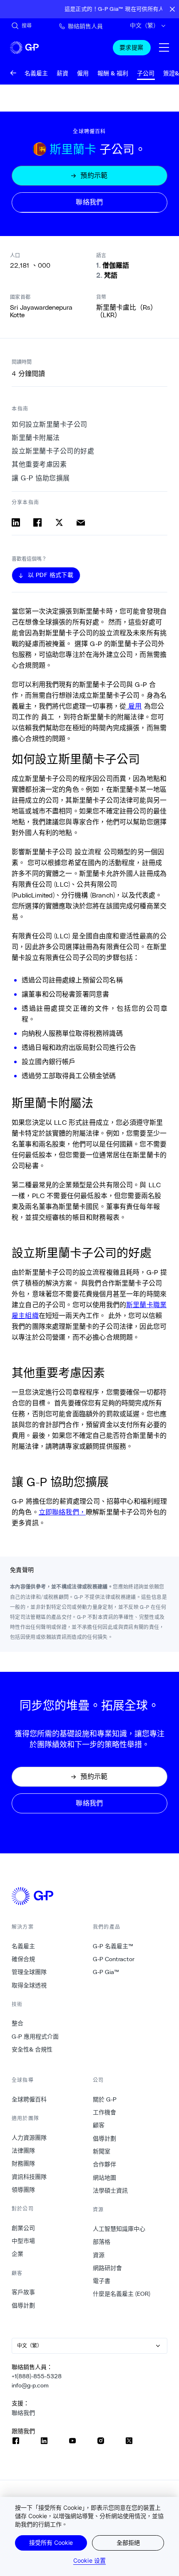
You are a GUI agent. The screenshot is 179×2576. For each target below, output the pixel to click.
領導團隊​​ (24, 2190)
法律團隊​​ (24, 2151)
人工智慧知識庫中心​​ (119, 2229)
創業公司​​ (24, 2228)
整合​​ (18, 2023)
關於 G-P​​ (105, 2099)
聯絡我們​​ (24, 2413)
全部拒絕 (128, 2542)
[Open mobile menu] (164, 47)
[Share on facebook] (37, 522)
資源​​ (99, 2255)
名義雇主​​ (24, 1946)
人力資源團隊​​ (29, 2138)
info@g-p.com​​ (30, 2385)
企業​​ (18, 2254)
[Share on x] (59, 522)
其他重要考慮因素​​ (40, 464)
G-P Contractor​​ (114, 1959)
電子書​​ (102, 2281)
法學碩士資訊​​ (111, 2191)
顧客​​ (99, 2125)
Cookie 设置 (89, 2560)
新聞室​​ (102, 2151)
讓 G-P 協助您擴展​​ (41, 478)
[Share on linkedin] (16, 522)
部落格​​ (102, 2242)
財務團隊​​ (24, 2163)
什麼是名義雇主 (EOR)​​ (122, 2294)
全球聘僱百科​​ (29, 2099)
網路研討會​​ (108, 2268)
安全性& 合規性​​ (32, 2049)
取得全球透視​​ (29, 1985)
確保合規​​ (24, 1959)
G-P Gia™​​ (106, 1972)
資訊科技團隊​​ (29, 2177)
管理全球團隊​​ (29, 1972)
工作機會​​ (105, 2112)
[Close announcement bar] (172, 9)
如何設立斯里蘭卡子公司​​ (50, 424)
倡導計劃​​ (24, 2305)
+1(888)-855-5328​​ (37, 2376)
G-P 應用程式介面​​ (35, 2036)
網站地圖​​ (105, 2178)
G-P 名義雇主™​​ (113, 1946)
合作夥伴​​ (105, 2164)
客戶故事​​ (24, 2292)
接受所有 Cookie (51, 2542)
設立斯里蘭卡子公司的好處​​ (53, 451)
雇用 (134, 706)
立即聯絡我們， (62, 1512)
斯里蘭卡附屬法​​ (36, 438)
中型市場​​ (24, 2241)
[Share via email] (81, 522)
